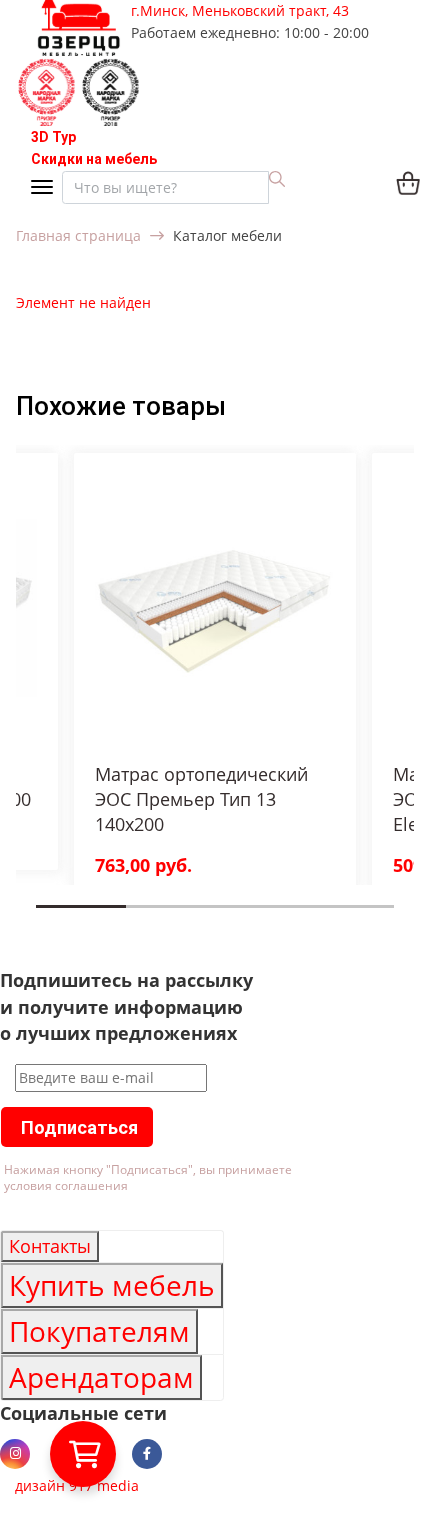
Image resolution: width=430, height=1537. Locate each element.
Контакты (50, 1246)
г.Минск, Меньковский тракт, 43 (240, 10)
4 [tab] (311, 921)
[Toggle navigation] (46, 188)
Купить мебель (112, 1285)
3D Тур (53, 137)
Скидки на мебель (94, 159)
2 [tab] (132, 921)
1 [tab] (42, 921)
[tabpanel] (215, 674)
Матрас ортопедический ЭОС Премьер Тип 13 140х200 (201, 799)
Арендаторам (101, 1377)
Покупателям (99, 1331)
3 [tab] (221, 921)
